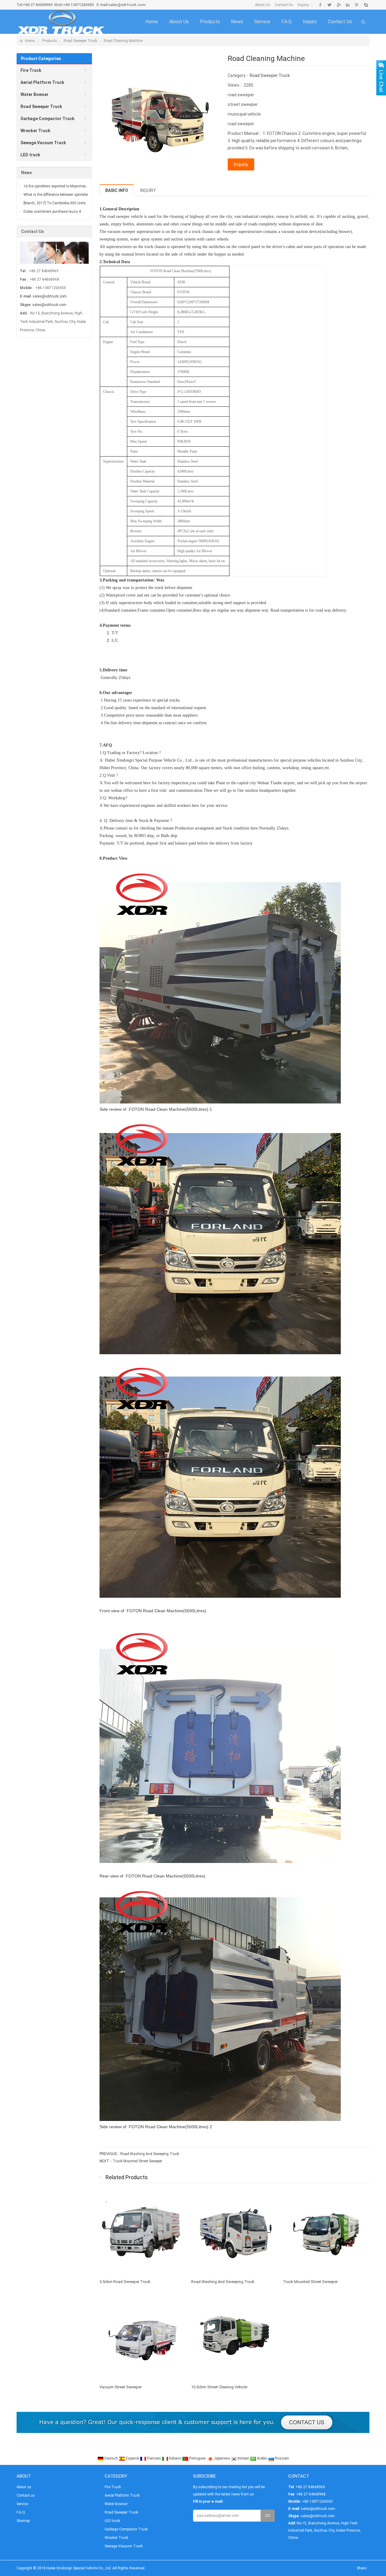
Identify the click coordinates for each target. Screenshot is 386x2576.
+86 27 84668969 (38, 5)
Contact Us (284, 5)
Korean (243, 2458)
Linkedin (348, 5)
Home (152, 22)
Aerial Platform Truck (122, 2495)
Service (262, 22)
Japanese (222, 2458)
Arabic (262, 2458)
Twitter (329, 5)
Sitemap (23, 2521)
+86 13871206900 (78, 5)
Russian (282, 2458)
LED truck (112, 2521)
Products (210, 22)
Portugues (198, 2458)
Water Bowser (116, 2504)
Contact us (340, 22)
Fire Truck (113, 2487)
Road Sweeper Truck (80, 41)
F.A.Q (286, 22)
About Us (263, 5)
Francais (154, 2458)
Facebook (320, 5)
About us (179, 22)
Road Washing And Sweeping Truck (150, 2154)
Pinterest (357, 5)
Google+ (339, 5)
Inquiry (303, 5)
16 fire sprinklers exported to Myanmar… (56, 186)
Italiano (175, 2458)
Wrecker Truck (116, 2538)
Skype (366, 5)
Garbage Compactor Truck (126, 2529)
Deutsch (111, 2458)
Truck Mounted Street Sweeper (138, 2161)
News (237, 22)
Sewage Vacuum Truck (124, 2546)
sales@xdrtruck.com (127, 5)
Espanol (132, 2458)
